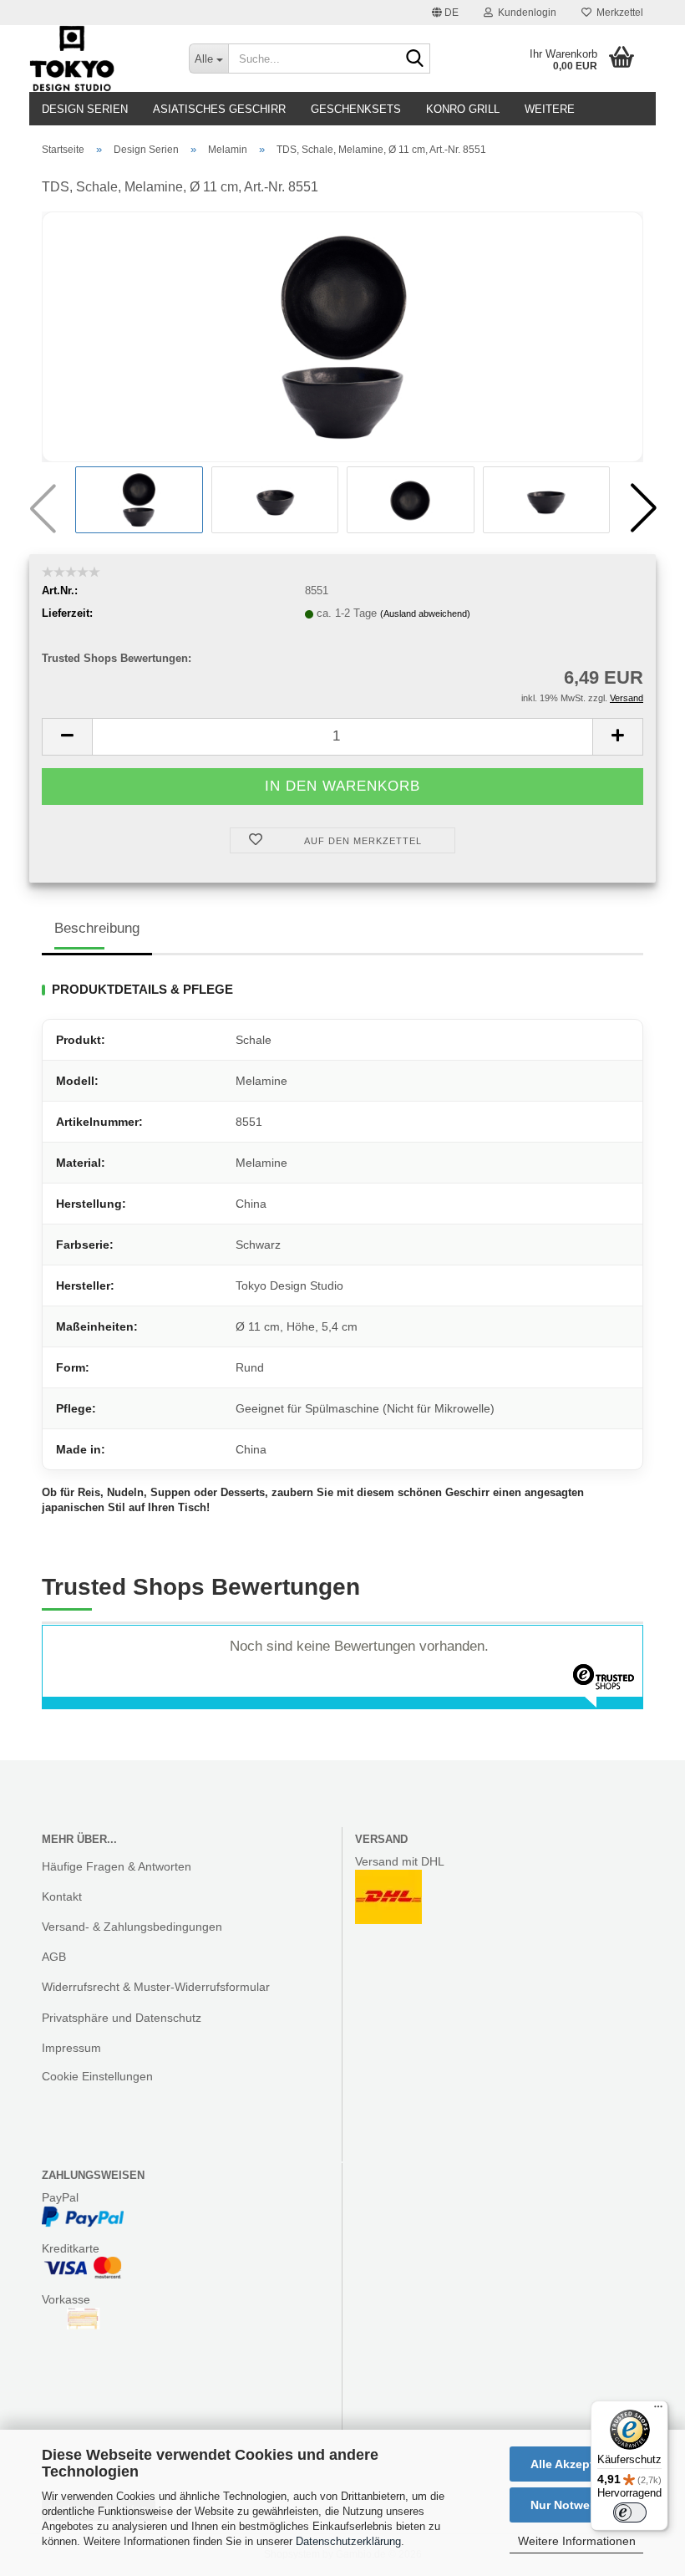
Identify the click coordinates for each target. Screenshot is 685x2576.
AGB (54, 1957)
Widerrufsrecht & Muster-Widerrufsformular (156, 1987)
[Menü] (658, 2411)
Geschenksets (356, 109)
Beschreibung (97, 928)
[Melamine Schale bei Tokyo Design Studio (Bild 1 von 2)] (342, 336)
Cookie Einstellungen (97, 2076)
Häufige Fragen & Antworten (117, 1866)
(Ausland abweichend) (425, 613)
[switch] (630, 2512)
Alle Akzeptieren (576, 2464)
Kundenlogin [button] (525, 13)
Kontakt (62, 1896)
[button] (445, 13)
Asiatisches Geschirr (219, 109)
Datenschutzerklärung (348, 2541)
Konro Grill (463, 109)
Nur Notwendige (576, 2505)
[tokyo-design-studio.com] (96, 59)
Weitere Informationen (577, 2541)
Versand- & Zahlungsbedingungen (132, 1927)
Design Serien (85, 109)
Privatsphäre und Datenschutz (122, 2018)
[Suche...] (414, 59)
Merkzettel (617, 13)
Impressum (71, 2048)
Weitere (550, 109)
